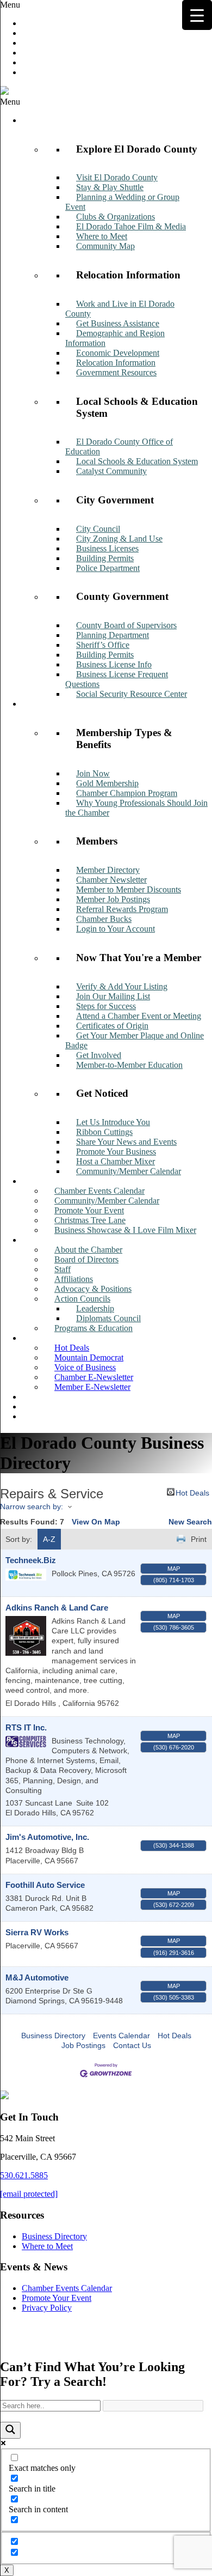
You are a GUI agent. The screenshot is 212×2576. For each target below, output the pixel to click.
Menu (10, 5)
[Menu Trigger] (197, 15)
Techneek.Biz (31, 1560)
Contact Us (132, 2045)
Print (199, 1539)
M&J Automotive (37, 1977)
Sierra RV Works (37, 1932)
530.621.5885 (24, 2175)
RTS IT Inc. (26, 1727)
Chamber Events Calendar (67, 2288)
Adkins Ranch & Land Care (57, 1608)
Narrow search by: (32, 1506)
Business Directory (53, 2036)
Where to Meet (47, 2246)
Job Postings (83, 2045)
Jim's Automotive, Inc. (47, 1837)
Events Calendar (121, 2036)
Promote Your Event (57, 2298)
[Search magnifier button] (10, 2430)
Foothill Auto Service (45, 1885)
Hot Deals (192, 1492)
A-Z (49, 1539)
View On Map (96, 1522)
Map (174, 1569)
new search (190, 1522)
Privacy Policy (47, 2308)
